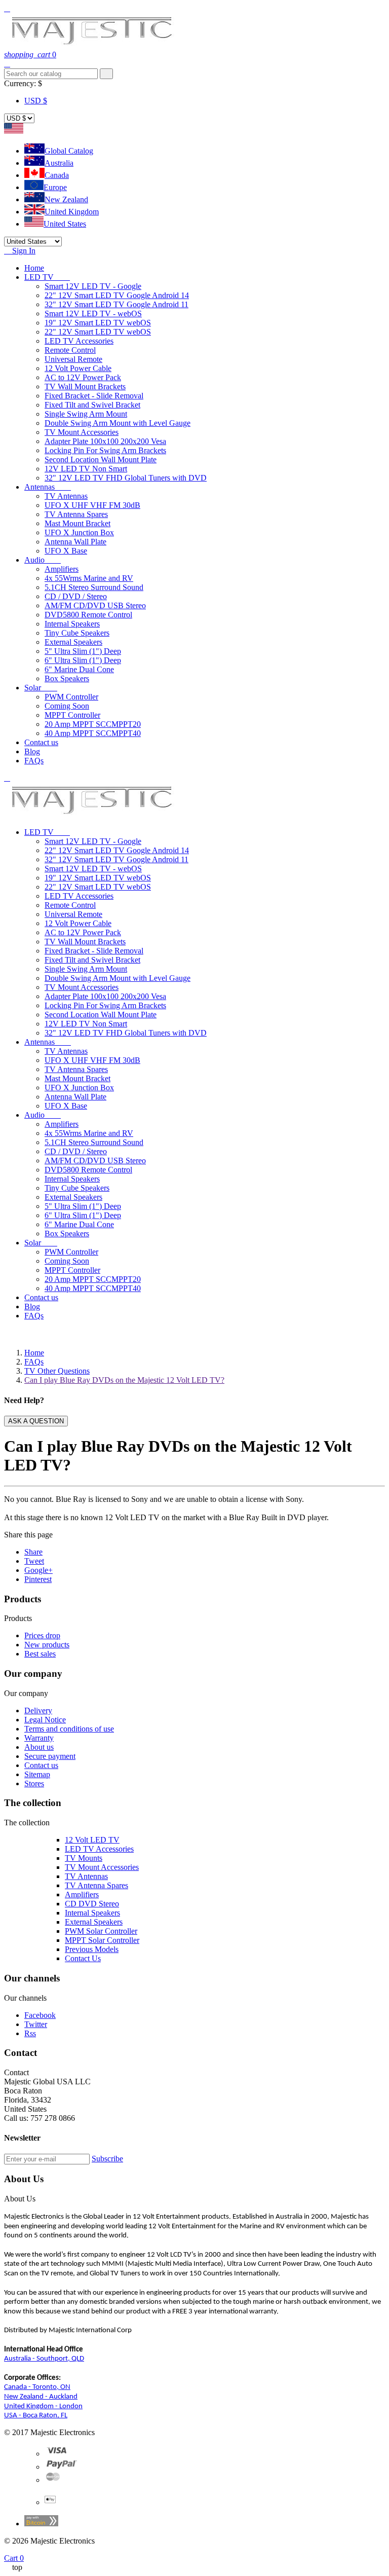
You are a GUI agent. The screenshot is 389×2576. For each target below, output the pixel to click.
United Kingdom (72, 212)
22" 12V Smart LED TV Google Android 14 (117, 295)
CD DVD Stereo (92, 1904)
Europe (55, 187)
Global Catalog (69, 151)
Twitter (36, 2024)
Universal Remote (73, 359)
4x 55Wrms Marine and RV (89, 578)
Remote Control (70, 350)
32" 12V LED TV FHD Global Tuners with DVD (126, 478)
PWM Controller (71, 697)
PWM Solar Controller (101, 1931)
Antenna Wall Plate (75, 542)
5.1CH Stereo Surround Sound (94, 587)
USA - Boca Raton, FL (36, 2416)
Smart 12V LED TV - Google (93, 286)
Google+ (38, 1570)
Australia (59, 163)
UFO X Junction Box (79, 532)
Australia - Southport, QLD (44, 2359)
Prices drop (42, 1635)
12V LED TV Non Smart (86, 469)
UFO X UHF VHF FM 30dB (92, 505)
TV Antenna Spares (76, 514)
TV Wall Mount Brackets (85, 387)
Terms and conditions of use (69, 1729)
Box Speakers (67, 678)
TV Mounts (84, 1858)
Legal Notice (45, 1720)
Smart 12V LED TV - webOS (93, 314)
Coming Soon (67, 706)
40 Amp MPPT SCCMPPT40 (93, 733)
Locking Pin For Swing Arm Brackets (105, 450)
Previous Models (92, 1949)
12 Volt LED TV (92, 1840)
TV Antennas (66, 496)
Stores (34, 1783)
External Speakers (73, 642)
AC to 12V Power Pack (83, 377)
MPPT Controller (72, 715)
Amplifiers (62, 569)
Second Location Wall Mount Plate (101, 459)
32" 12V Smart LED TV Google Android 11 (116, 304)
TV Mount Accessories (82, 432)
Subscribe (107, 2159)
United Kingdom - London (43, 2406)
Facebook (40, 2015)
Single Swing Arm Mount (86, 414)
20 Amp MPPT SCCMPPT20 (93, 724)
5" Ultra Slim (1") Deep (83, 651)
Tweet (34, 1561)
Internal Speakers (72, 624)
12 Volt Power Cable (78, 368)
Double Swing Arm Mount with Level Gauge (118, 423)
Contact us (41, 1765)
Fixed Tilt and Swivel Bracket (92, 405)
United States (65, 224)
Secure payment (50, 1756)
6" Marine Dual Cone (79, 669)
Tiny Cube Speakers (77, 633)
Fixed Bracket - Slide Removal (94, 396)
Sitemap (37, 1774)
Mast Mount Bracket (77, 523)
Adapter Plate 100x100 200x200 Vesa (105, 441)
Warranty (39, 1738)
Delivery (38, 1710)
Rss (30, 2033)
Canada (57, 175)
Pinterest (38, 1579)
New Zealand (66, 199)
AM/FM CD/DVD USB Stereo (95, 605)
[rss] (53, 2480)
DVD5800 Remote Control (88, 615)
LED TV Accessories (79, 341)
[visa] (57, 2454)
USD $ (36, 101)
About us (39, 1747)
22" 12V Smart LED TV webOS (98, 332)
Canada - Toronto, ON (37, 2387)
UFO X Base (66, 551)
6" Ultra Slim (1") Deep (83, 660)
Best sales (40, 1654)
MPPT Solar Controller (102, 1940)
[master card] (62, 2467)
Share (33, 1552)
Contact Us (83, 1958)
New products (47, 1645)
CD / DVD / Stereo (76, 596)
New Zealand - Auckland (41, 2397)
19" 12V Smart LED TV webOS (98, 323)
